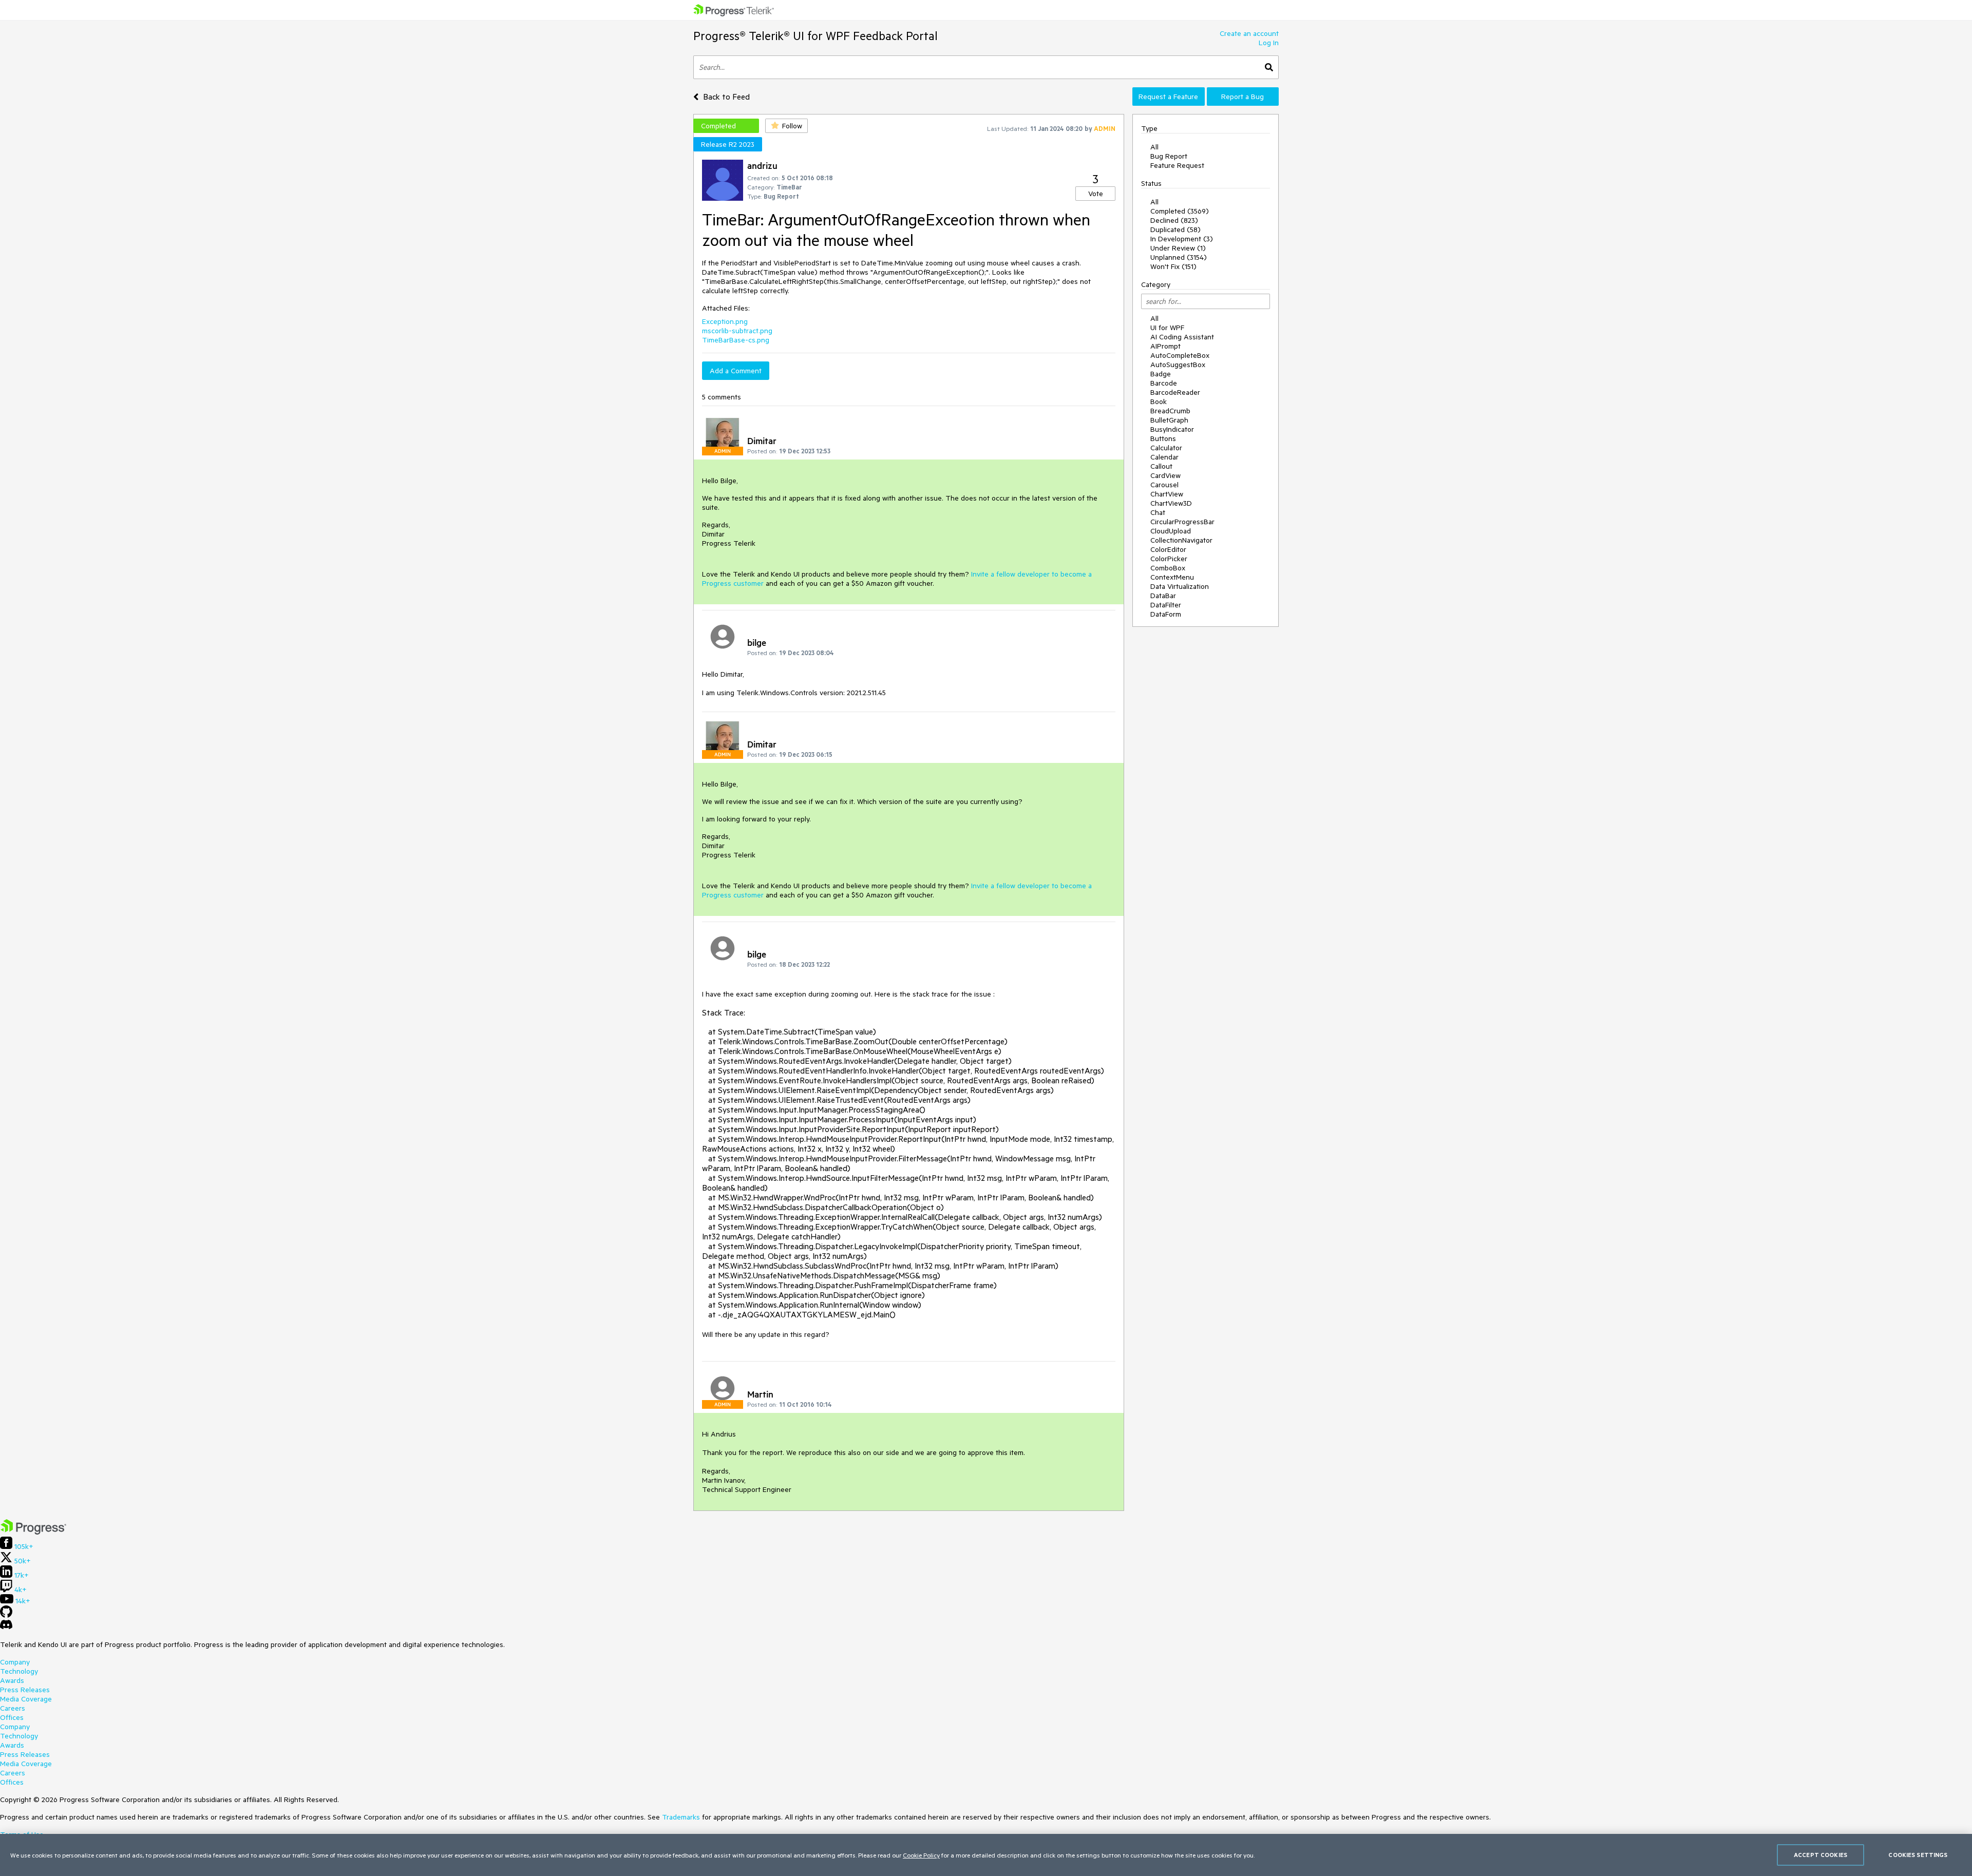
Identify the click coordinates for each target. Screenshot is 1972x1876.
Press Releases (25, 1690)
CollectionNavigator (1181, 540)
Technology (19, 1671)
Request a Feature (1168, 97)
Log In (1269, 43)
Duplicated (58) (1175, 229)
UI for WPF (1167, 328)
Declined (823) (1174, 220)
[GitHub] (6, 1615)
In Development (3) (1182, 239)
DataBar (1163, 596)
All (1154, 147)
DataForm (1166, 614)
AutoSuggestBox (1178, 365)
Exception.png (725, 321)
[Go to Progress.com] (33, 1532)
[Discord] (6, 1627)
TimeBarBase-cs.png (736, 340)
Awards (12, 1680)
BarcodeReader (1175, 392)
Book (1159, 401)
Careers (13, 1708)
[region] (986, 1855)
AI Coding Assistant (1182, 337)
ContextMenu (1172, 577)
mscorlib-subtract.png (737, 331)
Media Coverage (26, 1699)
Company (15, 1662)
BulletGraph (1169, 420)
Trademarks (681, 1817)
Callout (1161, 466)
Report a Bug (1243, 97)
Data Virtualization (1180, 586)
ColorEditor (1168, 549)
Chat (1158, 512)
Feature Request (1177, 165)
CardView (1165, 475)
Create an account (1249, 33)
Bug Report (1169, 156)
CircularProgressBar (1182, 522)
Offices (12, 1717)
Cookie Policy (921, 1855)
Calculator (1166, 448)
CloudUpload (1171, 531)
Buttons (1163, 438)
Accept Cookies (1821, 1855)
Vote (1096, 194)
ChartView (1167, 494)
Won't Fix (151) (1173, 266)
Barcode (1164, 383)
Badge (1161, 374)
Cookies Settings (1918, 1855)
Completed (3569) (1180, 211)
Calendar (1164, 457)
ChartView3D (1171, 503)
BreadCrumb (1170, 411)
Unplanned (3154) (1179, 257)
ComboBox (1168, 568)
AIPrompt (1165, 346)
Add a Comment (736, 371)
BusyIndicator (1172, 429)
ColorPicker (1169, 559)
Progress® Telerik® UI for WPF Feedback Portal (816, 36)
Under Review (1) (1178, 248)
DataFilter (1166, 605)
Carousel (1164, 485)
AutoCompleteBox (1180, 355)
